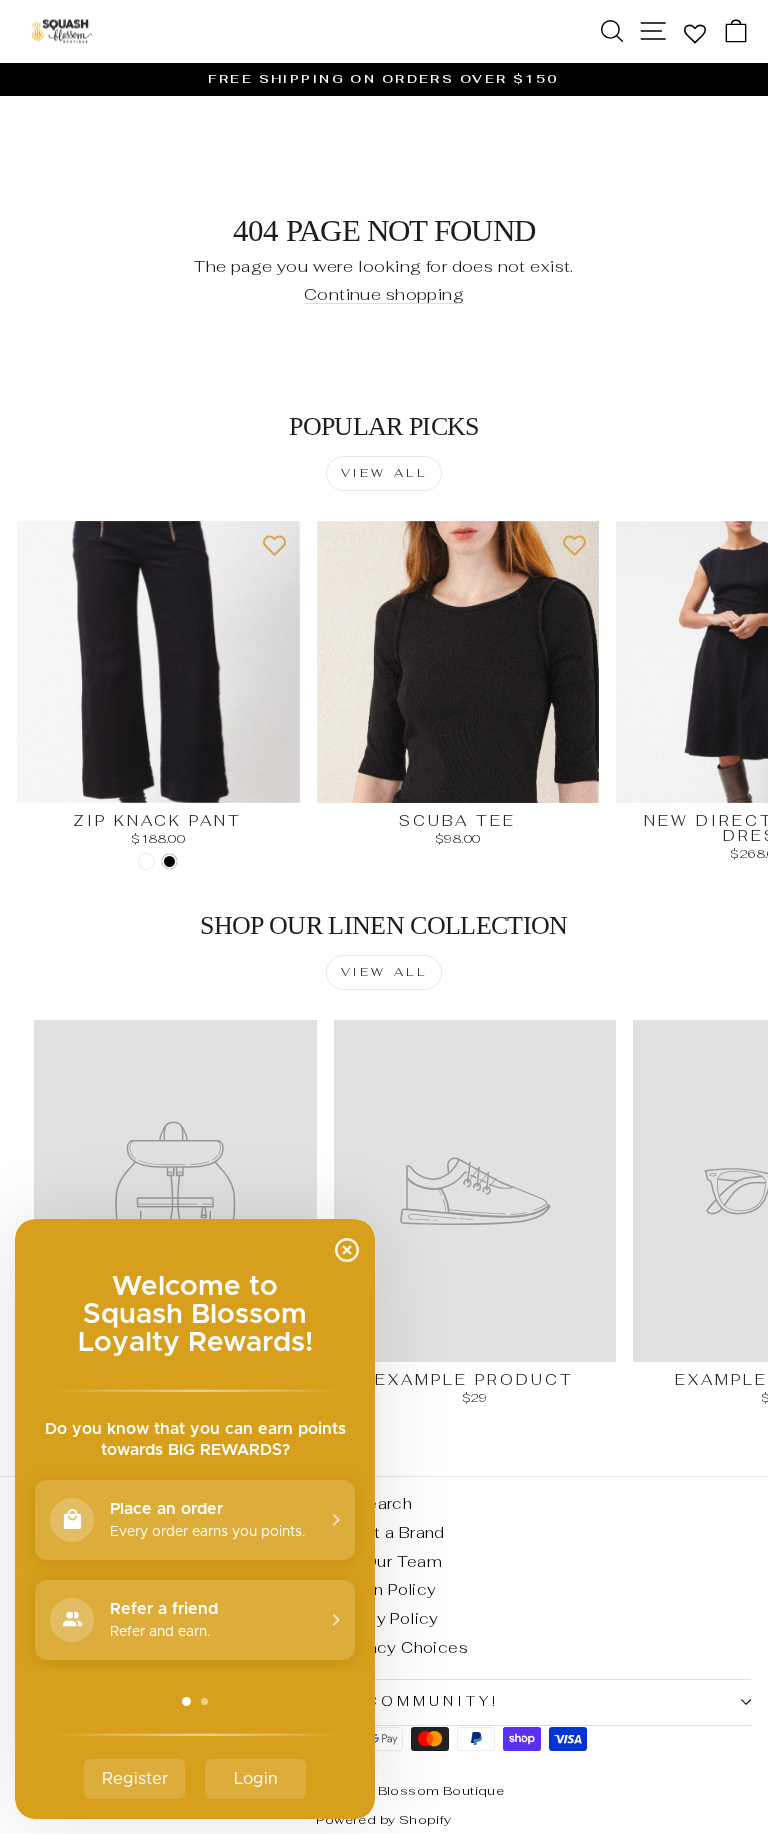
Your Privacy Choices (384, 1647)
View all (384, 473)
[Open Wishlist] (694, 32)
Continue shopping (384, 294)
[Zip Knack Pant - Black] (169, 861)
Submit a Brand (384, 1532)
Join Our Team (384, 1561)
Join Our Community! (379, 1701)
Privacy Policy (384, 1618)
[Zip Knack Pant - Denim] (146, 861)
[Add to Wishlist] (275, 546)
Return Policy (383, 1589)
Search (384, 1503)
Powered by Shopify (383, 1819)
